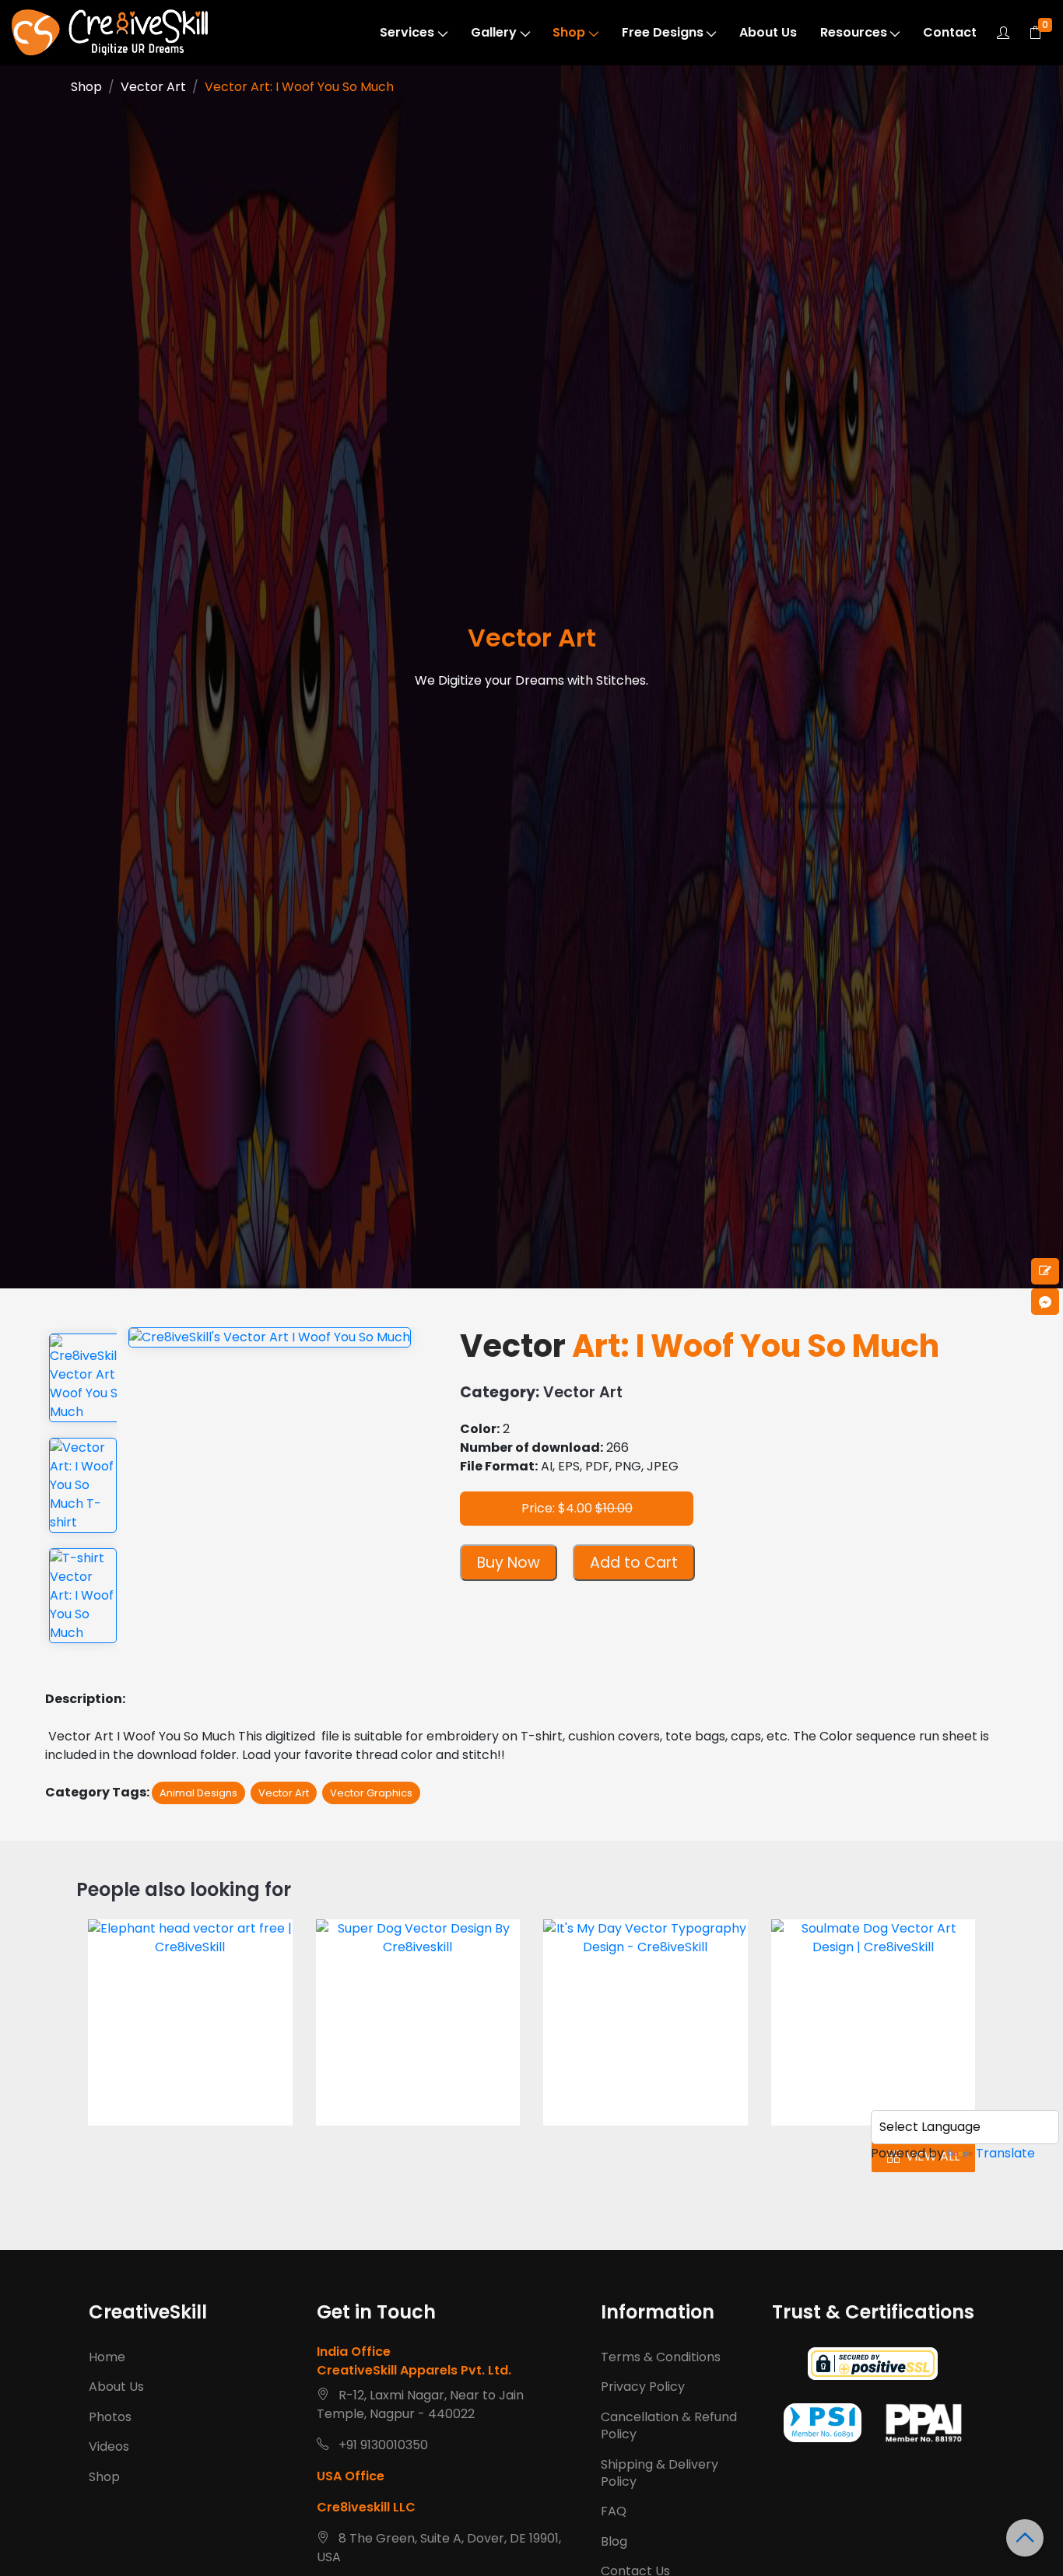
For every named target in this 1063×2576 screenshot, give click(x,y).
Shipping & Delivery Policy (660, 2473)
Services (407, 32)
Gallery (494, 32)
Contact (950, 32)
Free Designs (663, 32)
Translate (1005, 2153)
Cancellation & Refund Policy (669, 2425)
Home (107, 2357)
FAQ (614, 2511)
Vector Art (153, 87)
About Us (768, 32)
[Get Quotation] (1045, 1271)
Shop (569, 32)
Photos (110, 2417)
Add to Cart (634, 1563)
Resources (854, 32)
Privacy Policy (643, 2387)
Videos (109, 2446)
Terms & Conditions (661, 2357)
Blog (614, 2541)
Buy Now (509, 1563)
